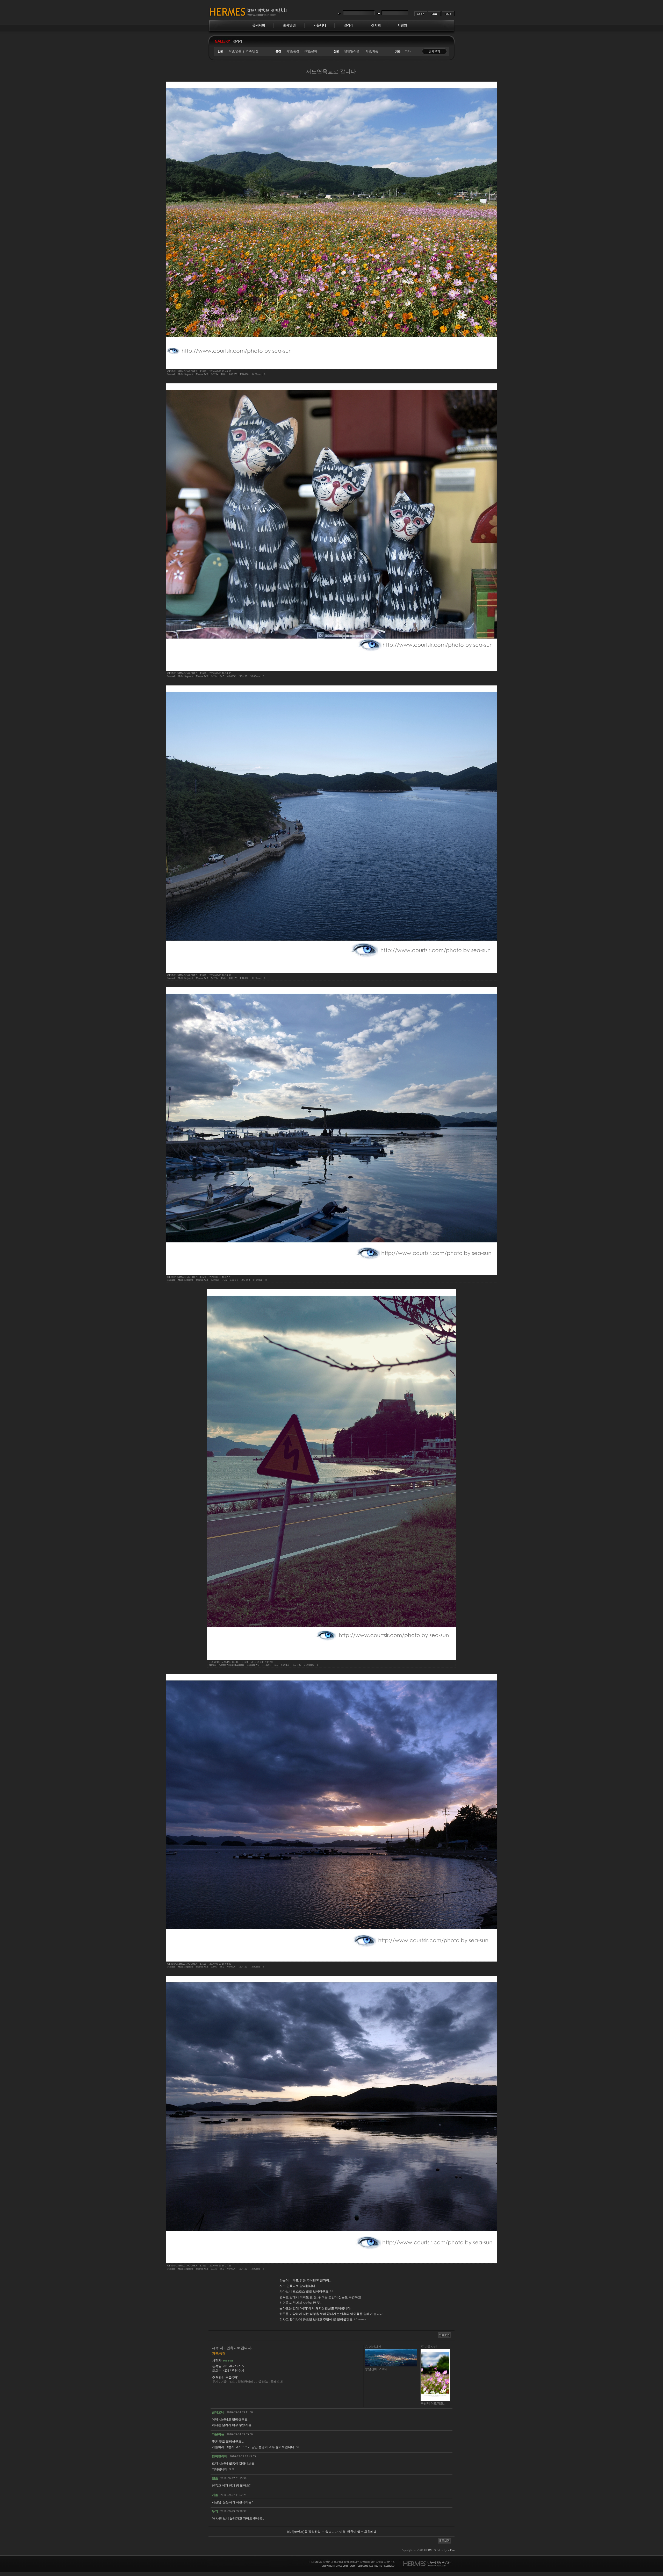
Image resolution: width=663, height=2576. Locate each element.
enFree (451, 2550)
